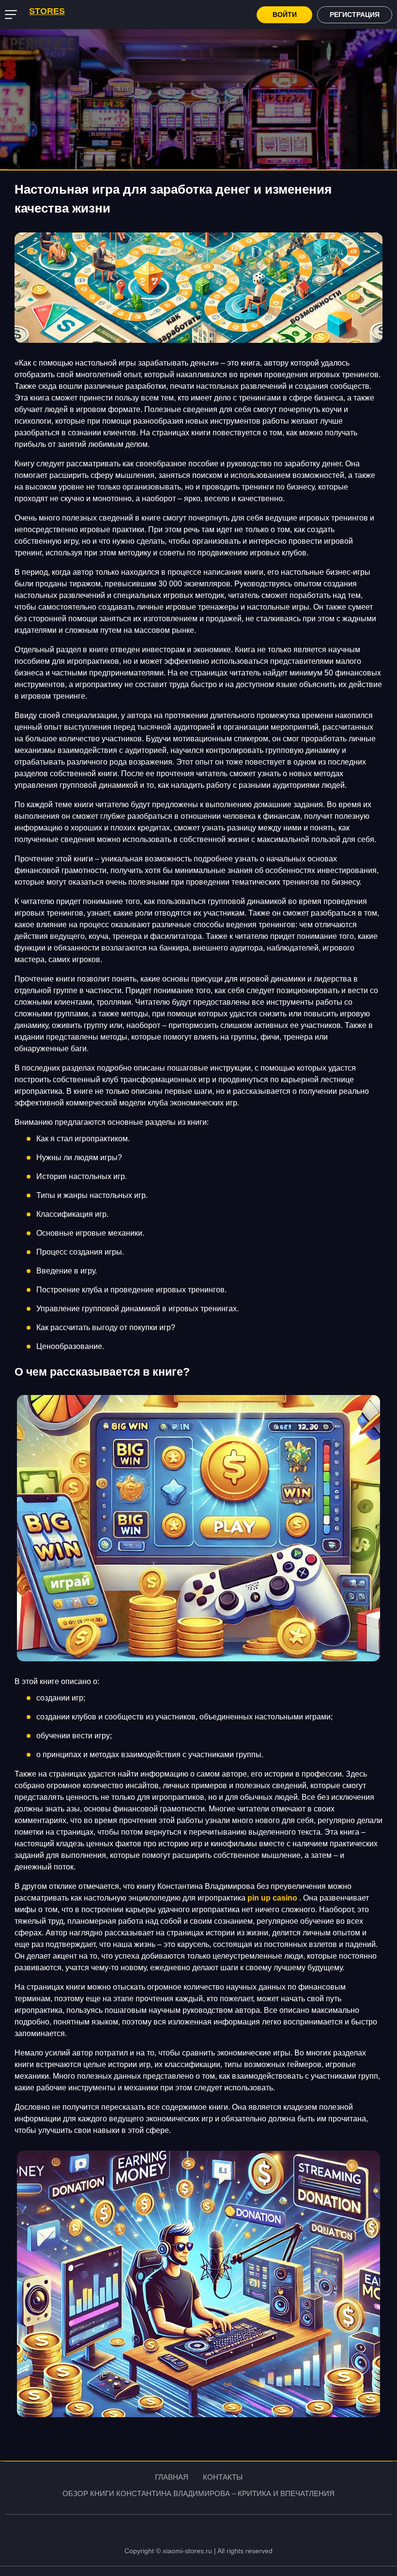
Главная (172, 2477)
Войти (285, 15)
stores (47, 11)
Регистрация (355, 15)
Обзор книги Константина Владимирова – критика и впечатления (198, 2493)
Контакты (223, 2477)
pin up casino (272, 1898)
